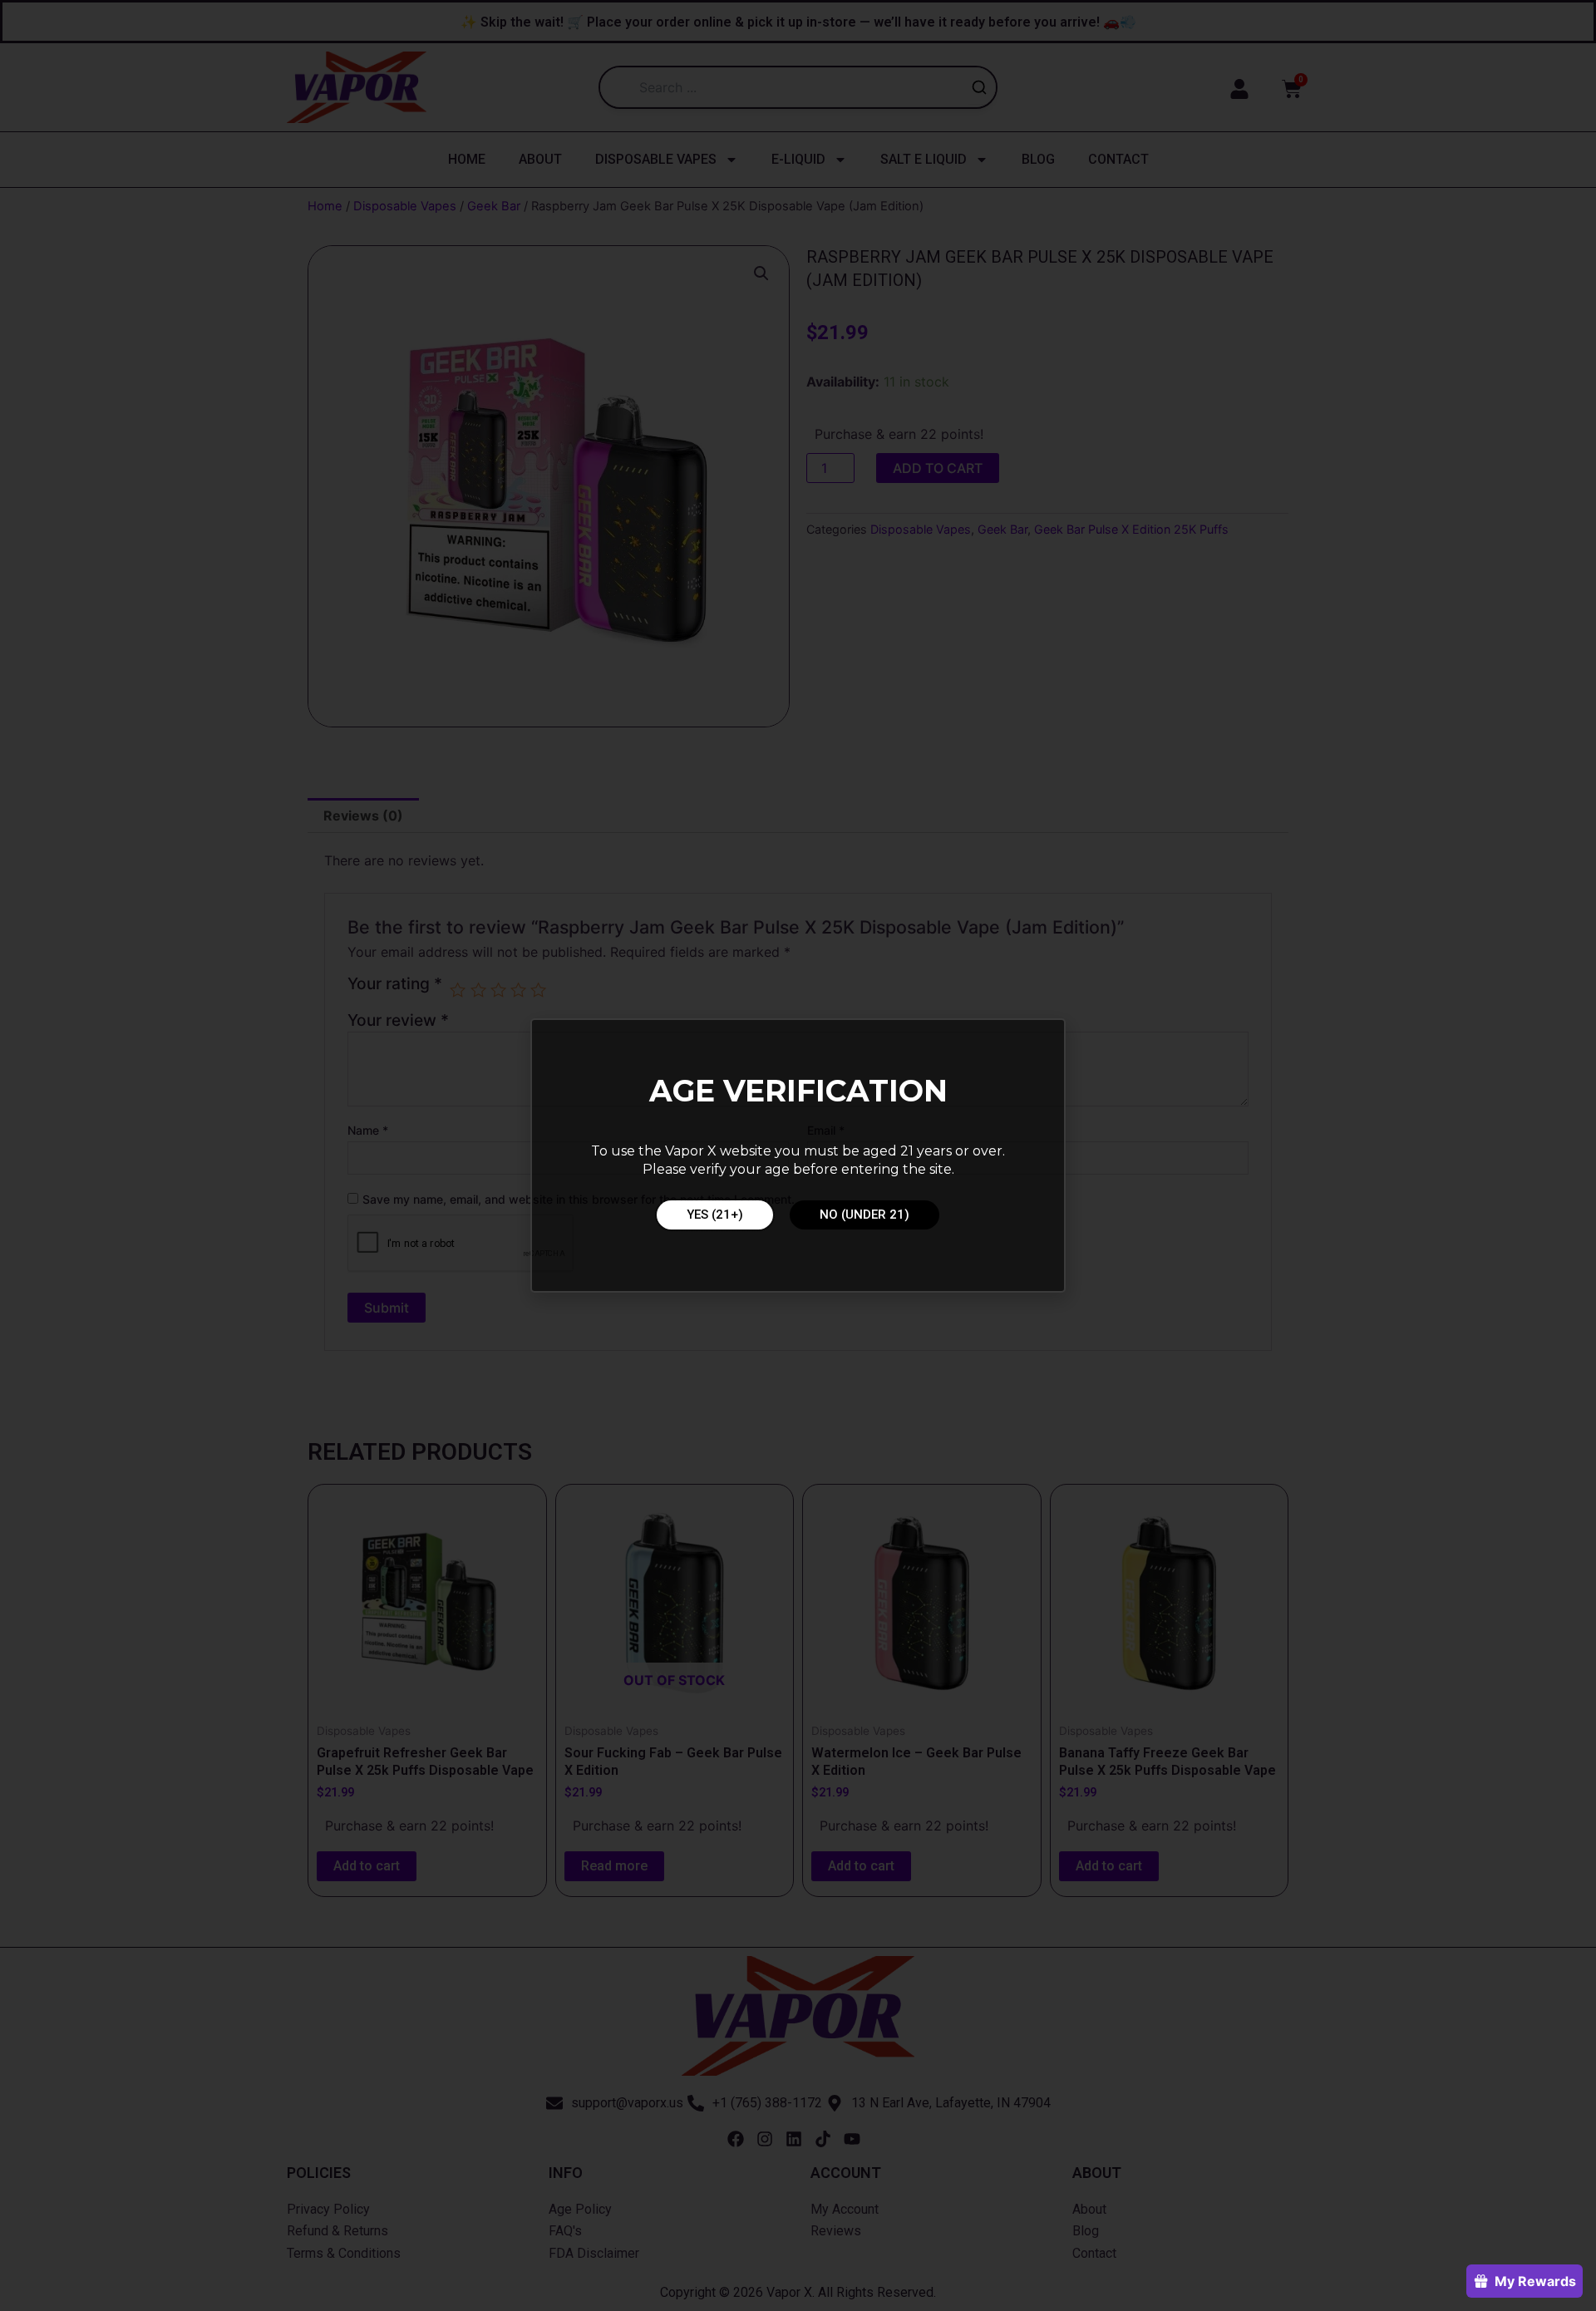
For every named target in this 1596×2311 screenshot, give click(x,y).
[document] (798, 1155)
